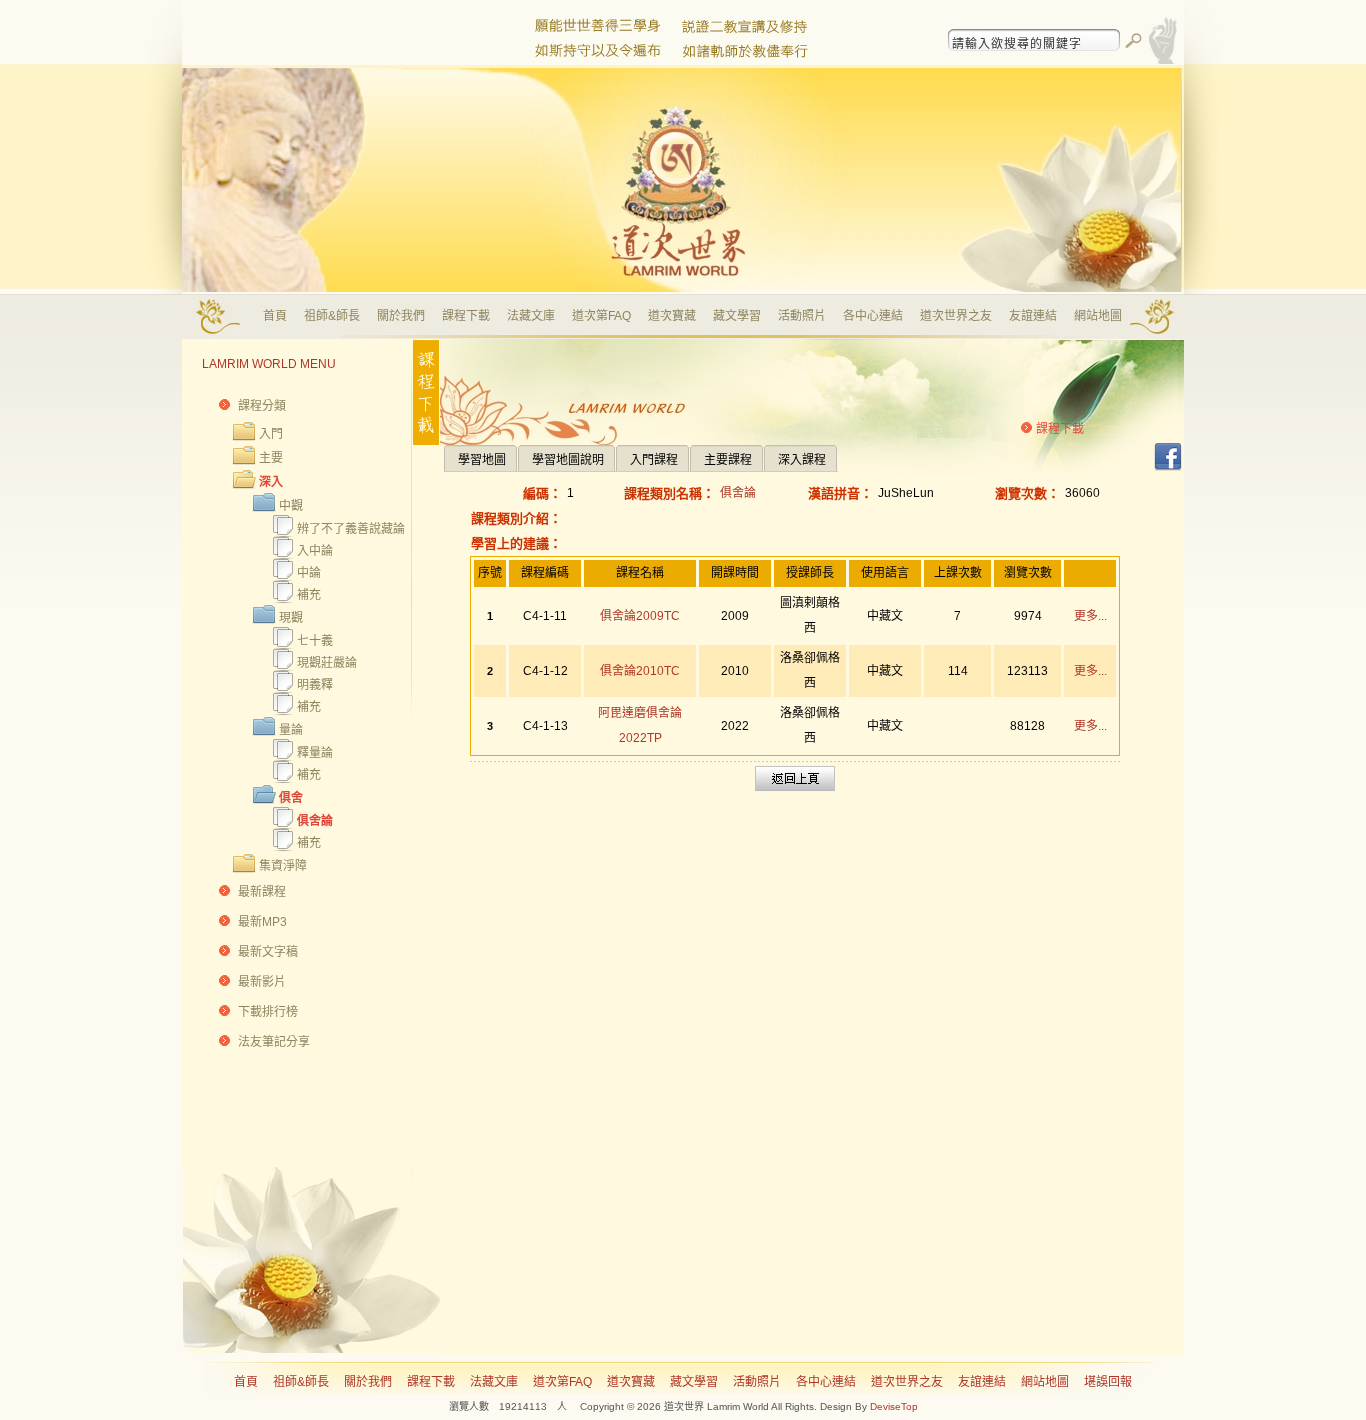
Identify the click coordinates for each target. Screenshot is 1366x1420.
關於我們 (401, 316)
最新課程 (262, 892)
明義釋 (315, 685)
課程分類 (262, 406)
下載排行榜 (268, 1012)
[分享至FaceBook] (1168, 468)
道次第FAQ (601, 316)
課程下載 (466, 316)
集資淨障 (283, 866)
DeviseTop (894, 1406)
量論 (291, 730)
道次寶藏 (672, 316)
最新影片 (262, 982)
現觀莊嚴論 (327, 663)
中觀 (291, 506)
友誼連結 (1033, 316)
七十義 (315, 641)
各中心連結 (873, 316)
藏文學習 (737, 316)
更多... (1090, 616)
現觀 (291, 618)
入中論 (315, 551)
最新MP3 (262, 922)
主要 (271, 458)
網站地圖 (1098, 316)
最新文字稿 (268, 952)
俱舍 (291, 798)
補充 (309, 595)
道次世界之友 (956, 316)
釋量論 (315, 753)
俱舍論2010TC (640, 671)
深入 (271, 482)
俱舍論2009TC (640, 616)
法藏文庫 (531, 316)
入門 (271, 434)
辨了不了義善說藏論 (351, 529)
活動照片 (802, 316)
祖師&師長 (332, 316)
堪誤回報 (1108, 1382)
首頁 (275, 316)
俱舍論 (315, 821)
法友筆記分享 (274, 1042)
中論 (309, 573)
